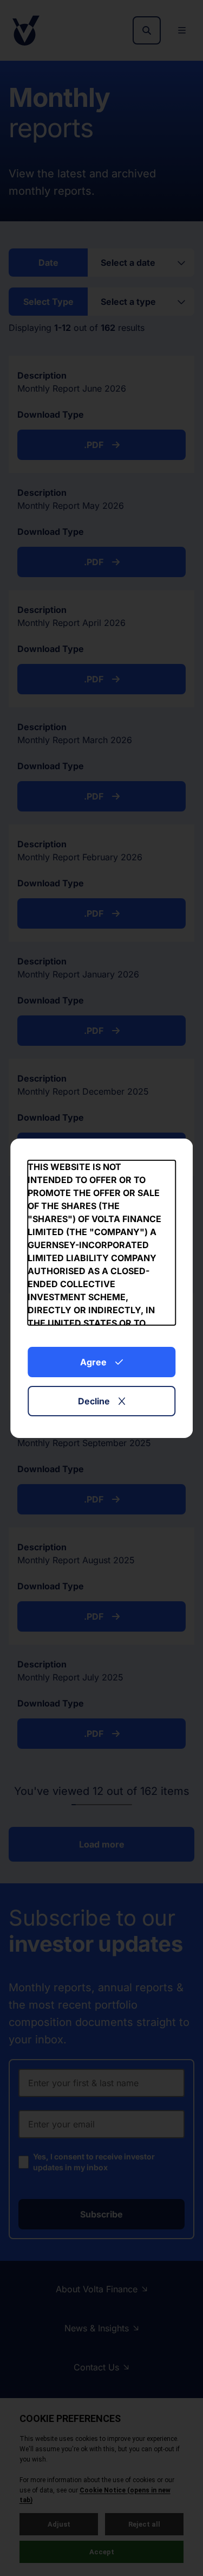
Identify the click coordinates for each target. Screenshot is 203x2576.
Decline (94, 1401)
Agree (93, 1362)
